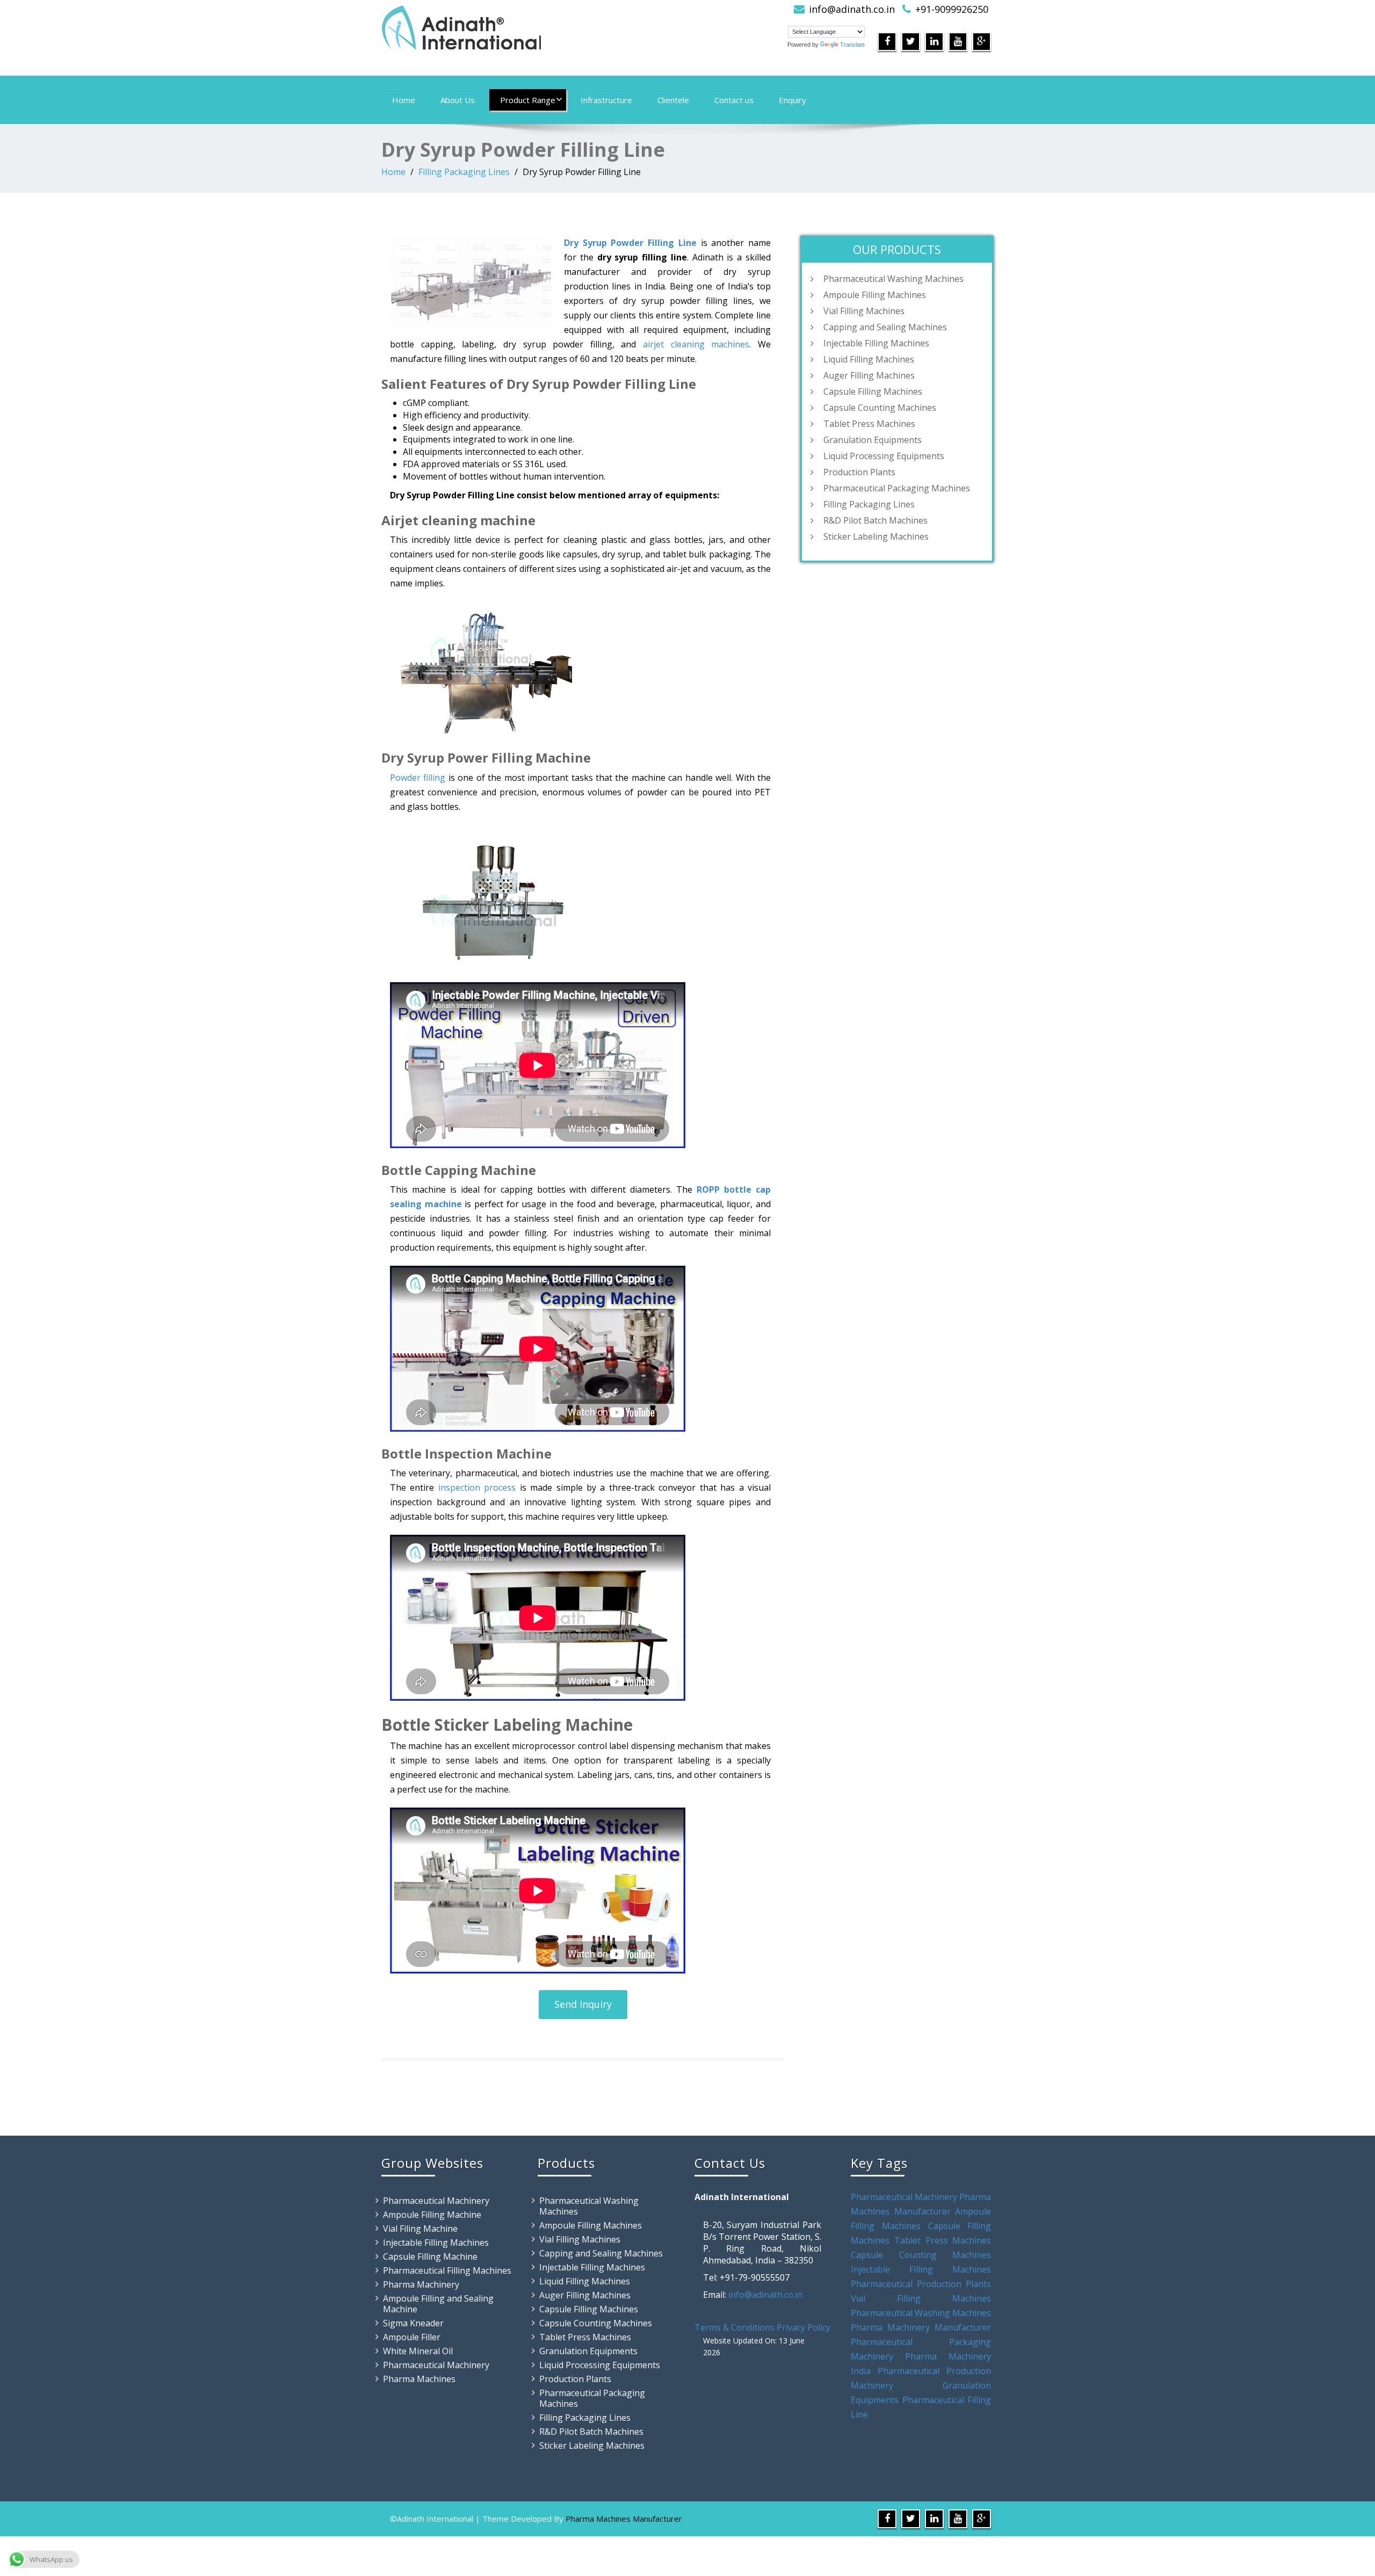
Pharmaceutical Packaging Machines (897, 488)
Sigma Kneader (413, 2323)
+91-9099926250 (952, 9)
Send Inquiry (583, 2004)
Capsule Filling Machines (873, 391)
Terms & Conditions (734, 2327)
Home (404, 100)
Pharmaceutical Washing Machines (893, 279)
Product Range (528, 100)
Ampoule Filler (412, 2337)
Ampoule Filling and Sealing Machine (438, 2304)
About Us (458, 100)
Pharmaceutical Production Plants (921, 2284)
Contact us (734, 100)
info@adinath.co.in (852, 9)
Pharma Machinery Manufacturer (921, 2327)
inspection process (477, 1487)
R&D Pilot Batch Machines (875, 520)
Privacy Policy (804, 2327)
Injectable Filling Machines (876, 343)
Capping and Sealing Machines (885, 327)
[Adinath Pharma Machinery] (530, 27)
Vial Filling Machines (864, 311)
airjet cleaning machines (696, 344)
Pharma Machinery (421, 2284)
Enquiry (793, 100)
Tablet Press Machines (869, 424)
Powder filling (418, 778)
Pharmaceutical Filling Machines (447, 2270)
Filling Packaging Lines (464, 172)
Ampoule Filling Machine (432, 2215)
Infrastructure (606, 100)
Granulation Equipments (873, 440)
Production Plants (859, 472)
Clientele (673, 100)
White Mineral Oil (418, 2351)
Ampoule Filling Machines (875, 295)
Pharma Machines (419, 2379)
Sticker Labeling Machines (876, 536)
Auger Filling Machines (869, 375)
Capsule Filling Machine (430, 2256)
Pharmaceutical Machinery (436, 2201)
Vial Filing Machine (420, 2229)
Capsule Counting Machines (880, 408)
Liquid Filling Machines (869, 359)
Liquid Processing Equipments (884, 456)
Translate (852, 45)
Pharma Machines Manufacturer (624, 2519)
